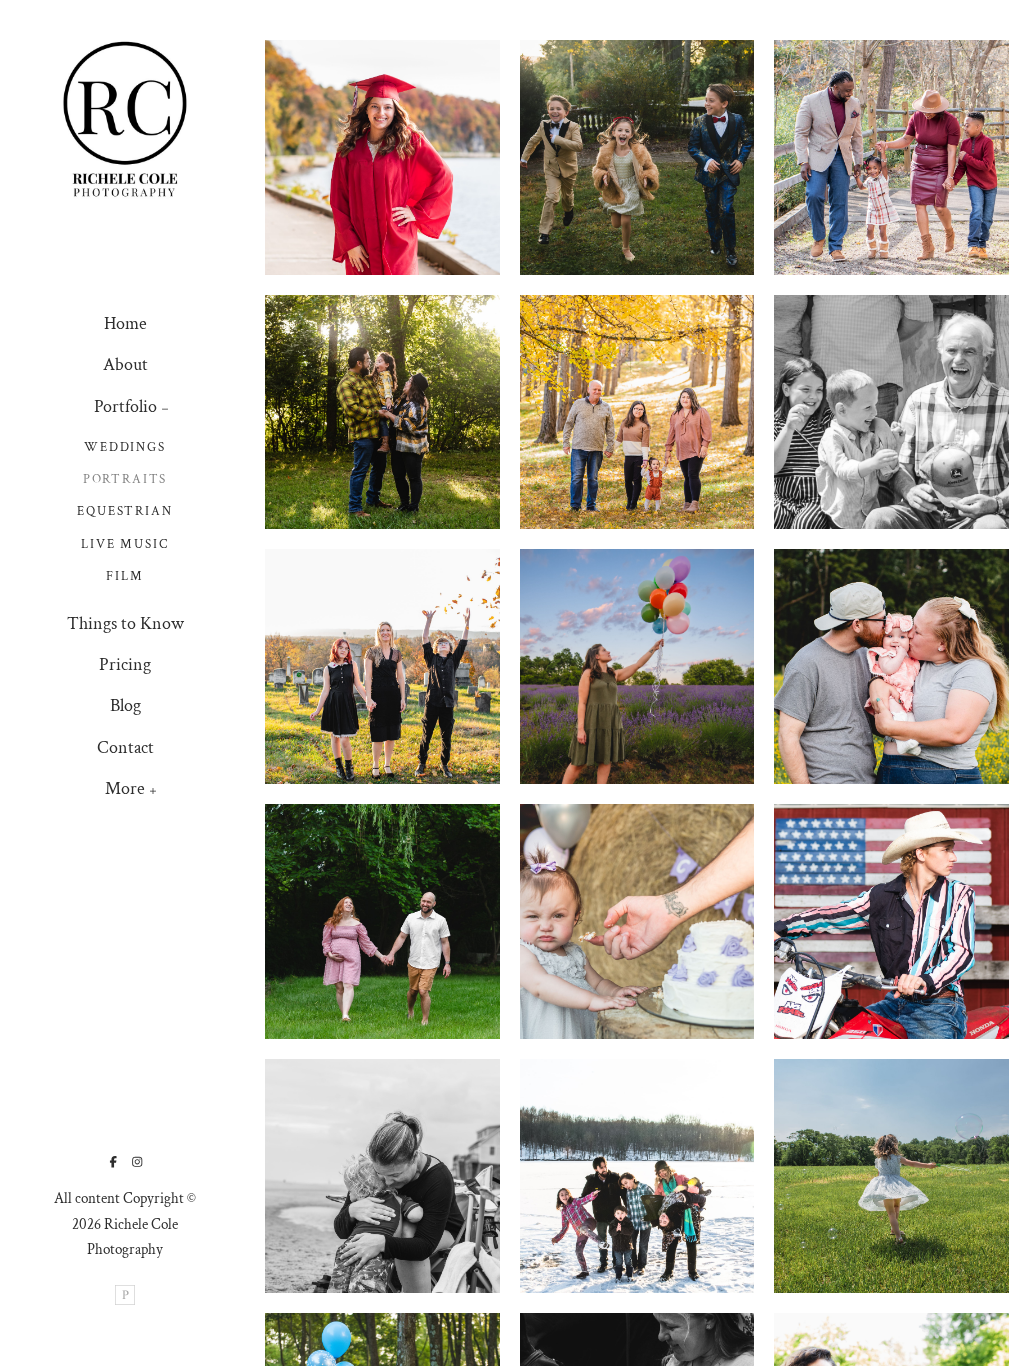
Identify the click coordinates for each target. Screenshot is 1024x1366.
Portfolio (125, 406)
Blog (125, 705)
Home (125, 323)
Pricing (125, 664)
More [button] (125, 788)
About (125, 364)
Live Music (124, 544)
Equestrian (124, 511)
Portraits (125, 479)
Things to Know (125, 623)
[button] (165, 407)
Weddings (125, 447)
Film (124, 576)
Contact (125, 747)
